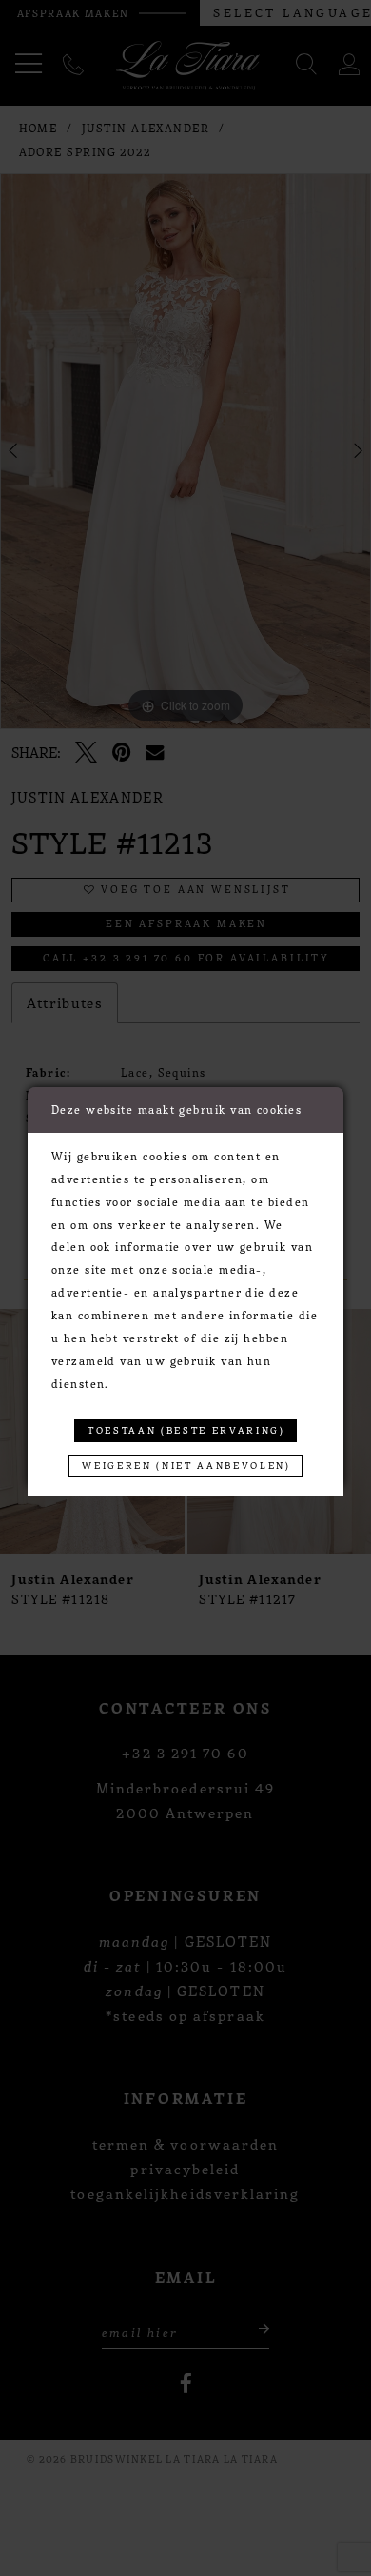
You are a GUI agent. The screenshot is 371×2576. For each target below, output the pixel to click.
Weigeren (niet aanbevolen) (186, 1465)
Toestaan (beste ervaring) (186, 1430)
